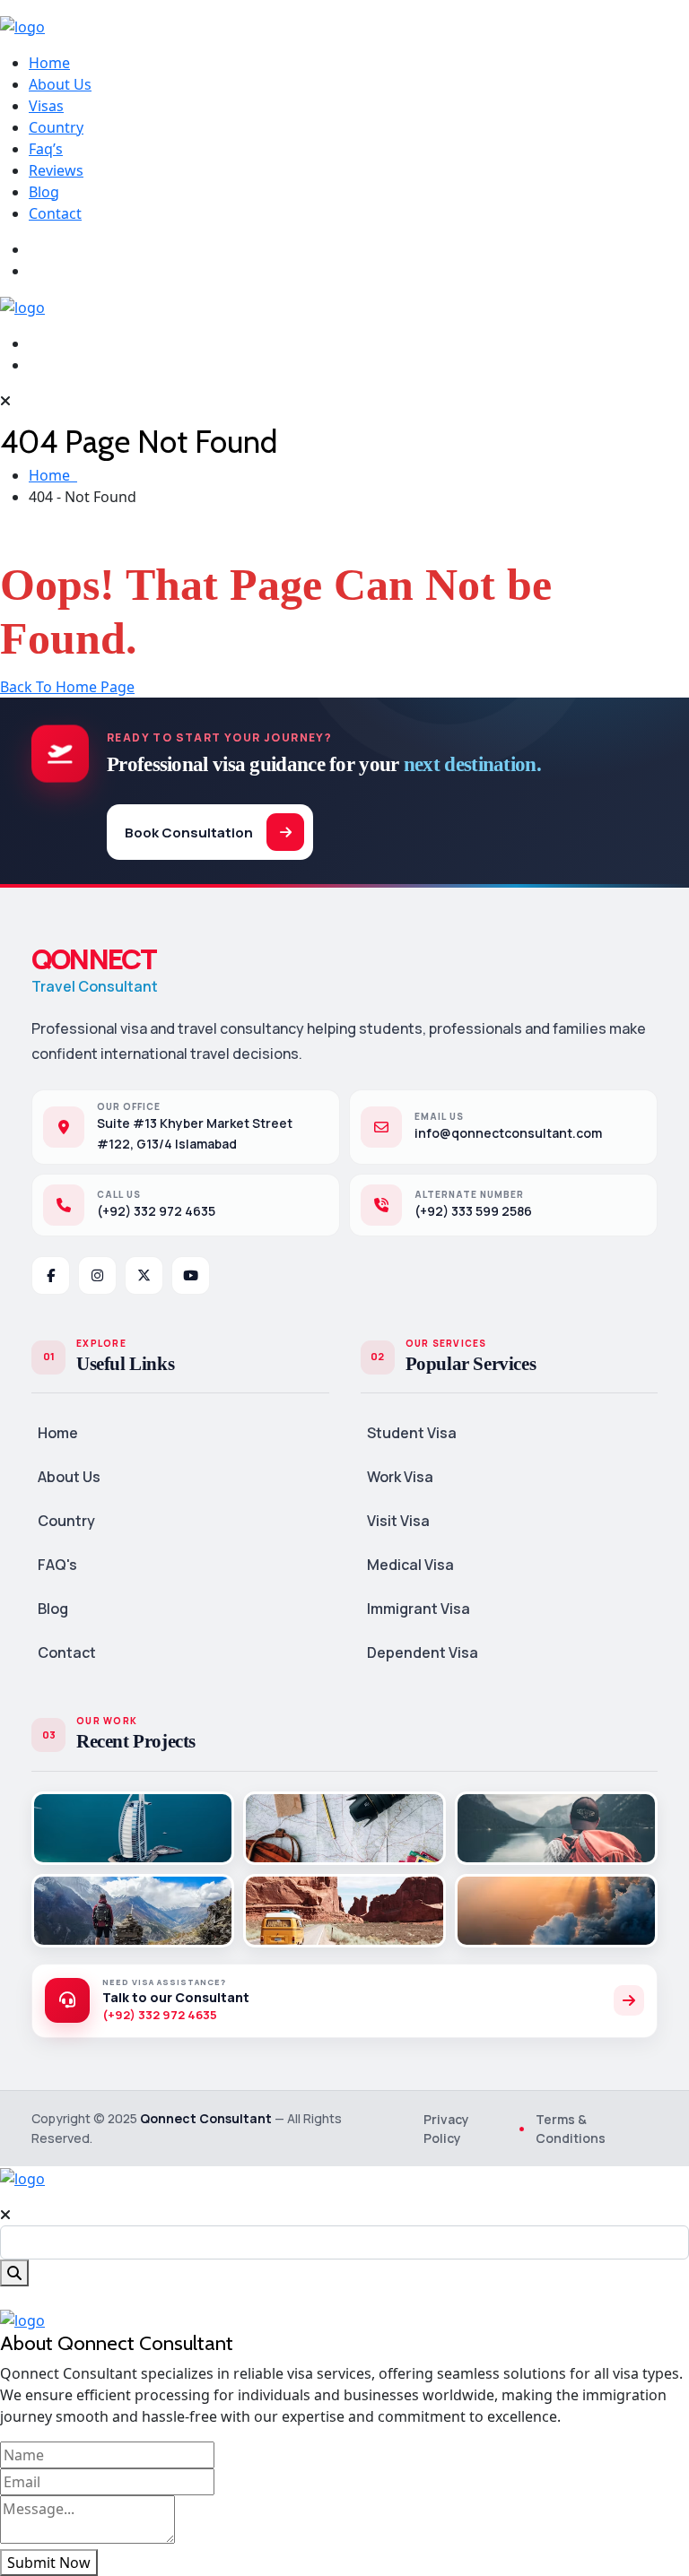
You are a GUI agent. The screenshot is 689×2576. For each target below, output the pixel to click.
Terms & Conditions (571, 2129)
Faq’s (46, 149)
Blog (44, 192)
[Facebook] (51, 1275)
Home (49, 63)
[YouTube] (191, 1275)
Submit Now (49, 2563)
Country (56, 127)
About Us (60, 84)
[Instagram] (97, 1275)
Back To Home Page (67, 687)
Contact (55, 213)
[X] (144, 1275)
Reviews (56, 170)
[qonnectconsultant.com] (22, 25)
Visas (46, 106)
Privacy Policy (446, 2129)
